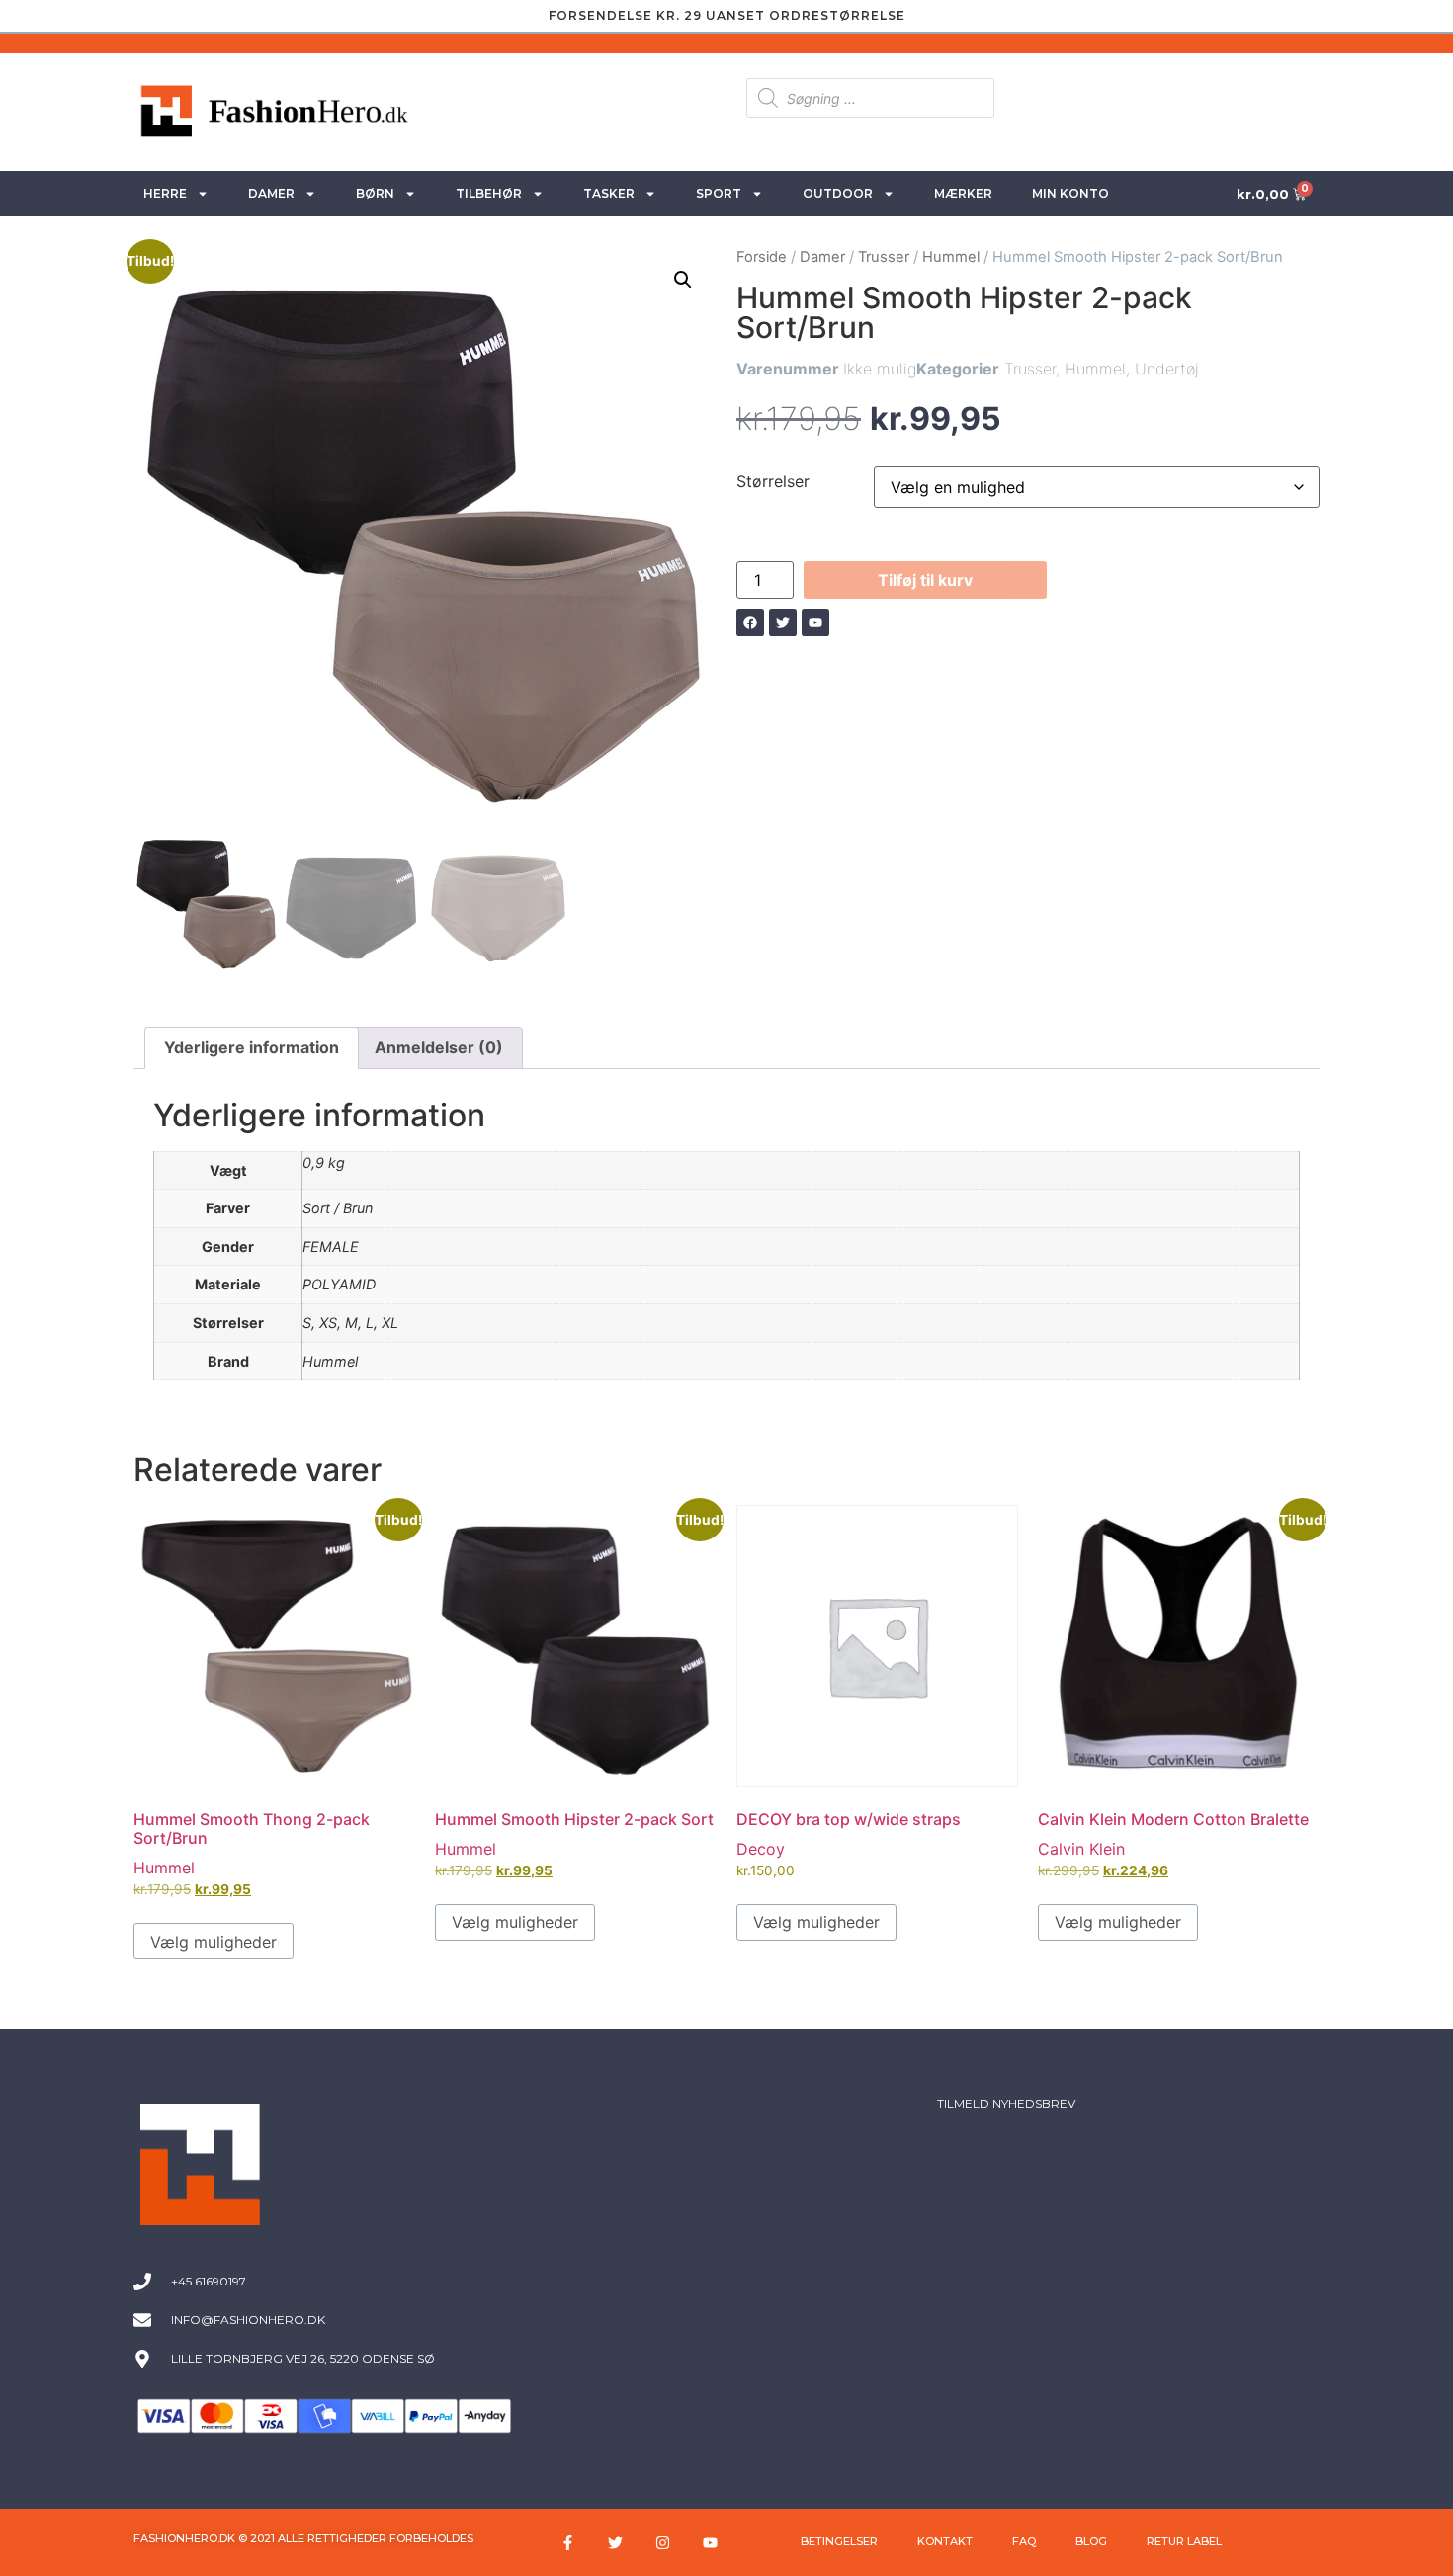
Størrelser (773, 481)
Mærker (963, 193)
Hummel (951, 257)
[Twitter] (616, 2542)
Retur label (1184, 2541)
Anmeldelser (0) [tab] (439, 1047)
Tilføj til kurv (925, 580)
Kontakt (945, 2541)
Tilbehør (489, 193)
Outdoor (838, 193)
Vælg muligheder (214, 1942)
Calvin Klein (1081, 1849)
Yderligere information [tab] (252, 1047)
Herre (165, 193)
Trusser (884, 257)
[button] (683, 280)
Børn (375, 193)
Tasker (609, 193)
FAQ (1024, 2541)
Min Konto (1070, 193)
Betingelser (839, 2541)
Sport (719, 193)
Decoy (761, 1849)
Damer (271, 193)
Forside (762, 257)
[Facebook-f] (568, 2542)
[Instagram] (663, 2542)
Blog (1091, 2541)
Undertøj (1167, 369)
